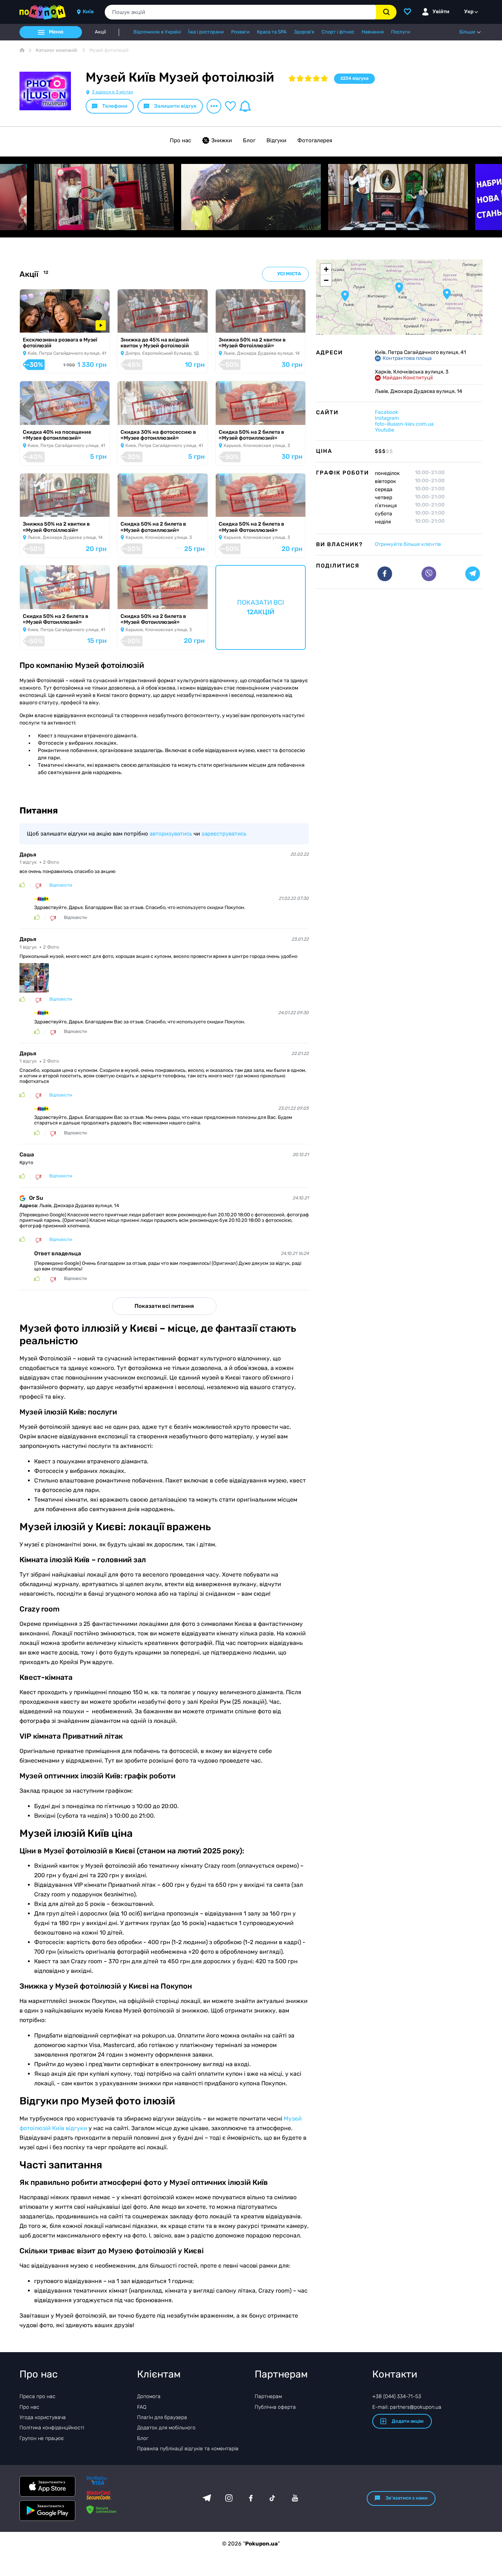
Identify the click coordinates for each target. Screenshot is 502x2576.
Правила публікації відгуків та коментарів (188, 2449)
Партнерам (268, 2396)
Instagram (387, 418)
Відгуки (276, 140)
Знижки (222, 140)
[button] (399, 288)
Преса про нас (37, 2396)
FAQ (142, 2407)
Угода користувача (43, 2417)
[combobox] (240, 12)
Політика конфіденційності (52, 2428)
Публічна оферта (275, 2407)
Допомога (149, 2396)
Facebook (386, 412)
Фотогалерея (315, 140)
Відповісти (61, 885)
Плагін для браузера (162, 2417)
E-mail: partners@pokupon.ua (407, 2407)
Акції (100, 32)
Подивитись (41, 323)
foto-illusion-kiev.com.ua (404, 424)
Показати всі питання (164, 1306)
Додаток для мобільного (166, 2428)
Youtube (385, 430)
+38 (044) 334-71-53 (397, 2396)
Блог (249, 140)
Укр (469, 12)
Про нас (180, 140)
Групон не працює (42, 2438)
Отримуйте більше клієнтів (408, 544)
